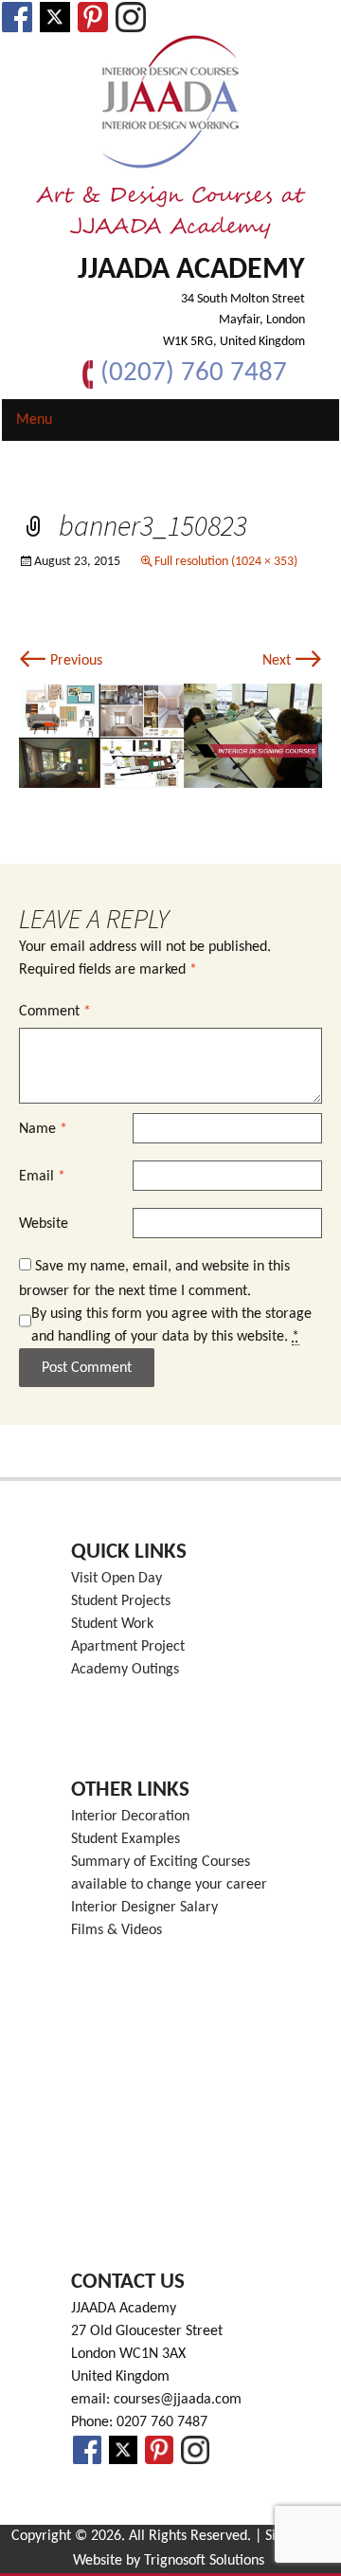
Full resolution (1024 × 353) (226, 562)
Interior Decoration (130, 1817)
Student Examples (126, 1839)
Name (43, 1129)
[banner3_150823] (170, 736)
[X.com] (55, 17)
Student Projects (121, 1601)
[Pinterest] (93, 17)
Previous (61, 661)
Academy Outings (125, 1670)
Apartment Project (128, 1647)
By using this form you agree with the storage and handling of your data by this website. (171, 1325)
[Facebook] (17, 17)
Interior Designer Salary (144, 1908)
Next (292, 661)
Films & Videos (117, 1930)
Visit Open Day (117, 1579)
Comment (55, 1012)
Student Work (112, 1624)
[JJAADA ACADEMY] (170, 102)
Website (44, 1224)
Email (42, 1177)
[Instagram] (131, 17)
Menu (34, 420)
